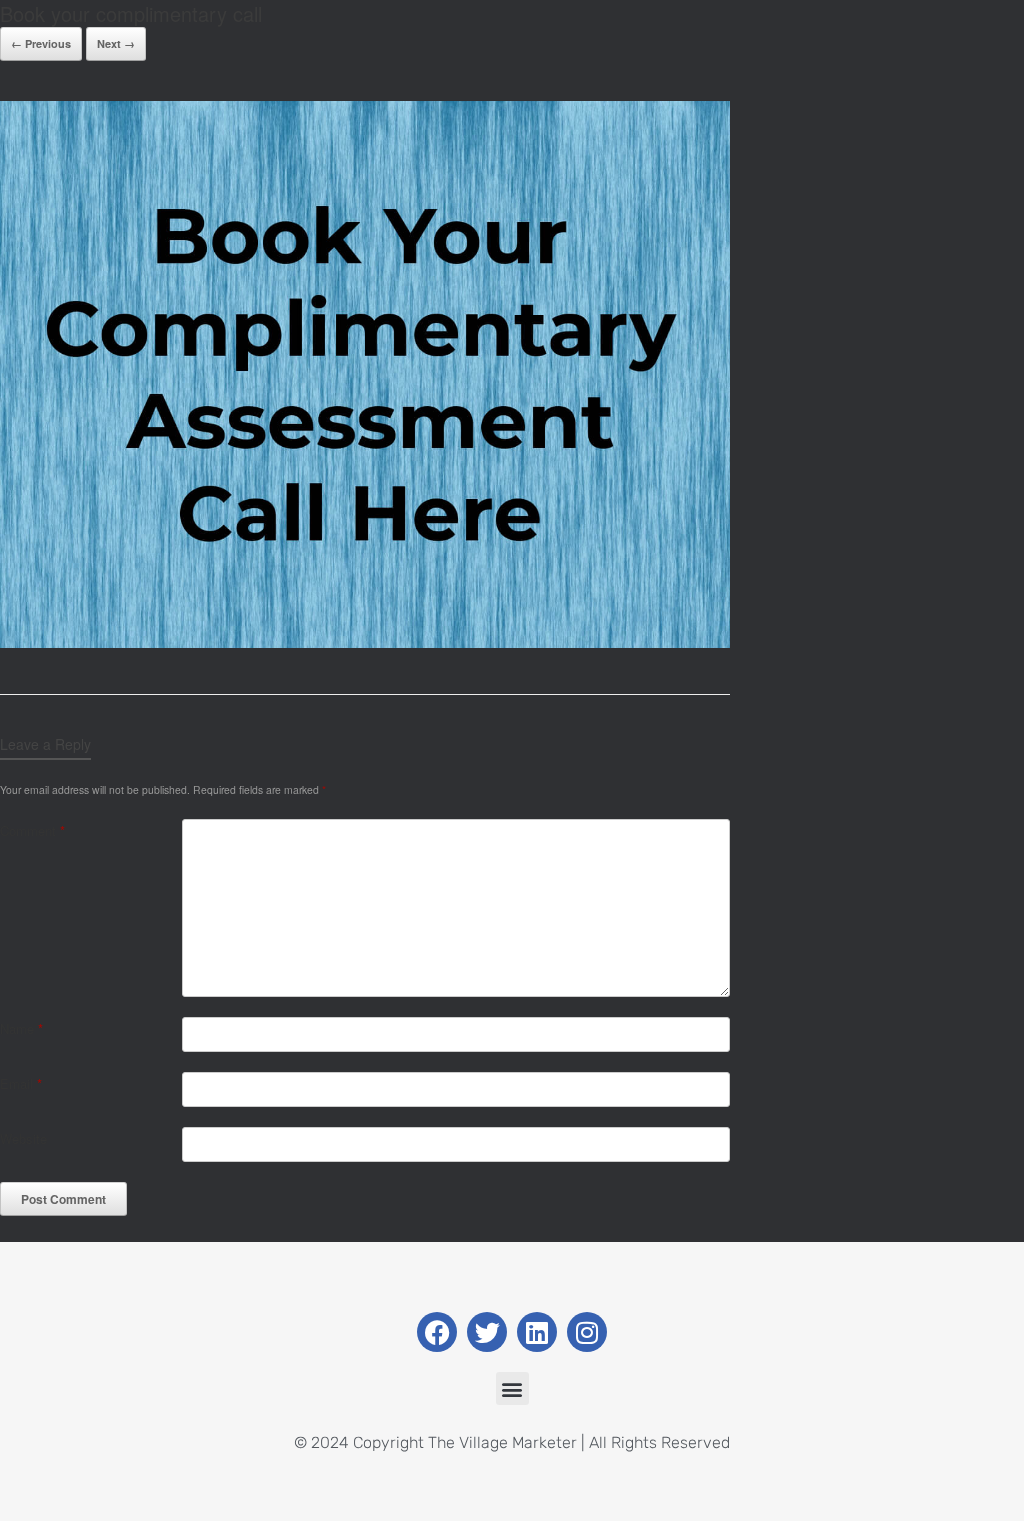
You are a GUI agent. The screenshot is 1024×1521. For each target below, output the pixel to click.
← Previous (41, 43)
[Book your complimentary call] (365, 642)
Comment (32, 830)
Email (21, 1083)
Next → (116, 43)
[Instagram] (587, 1332)
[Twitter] (487, 1332)
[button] (512, 1388)
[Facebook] (437, 1332)
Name (21, 1028)
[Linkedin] (537, 1332)
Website (23, 1138)
